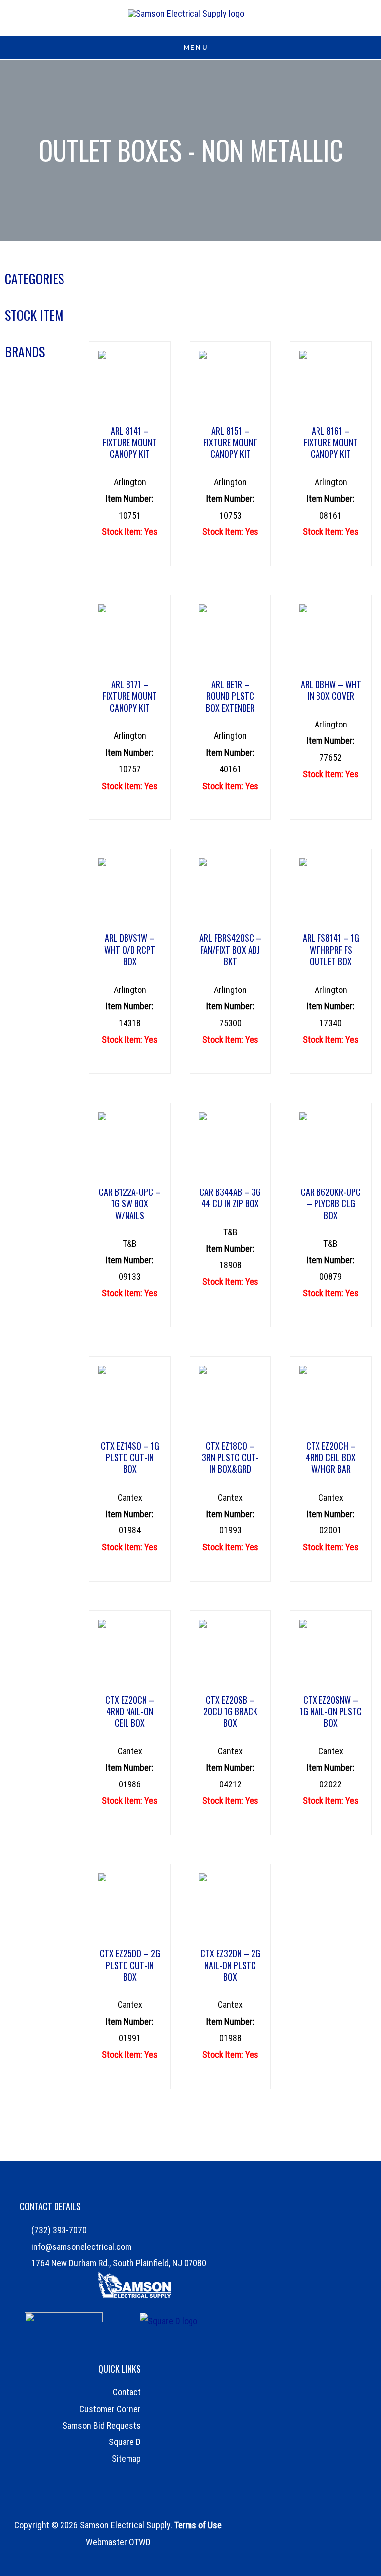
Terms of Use (198, 2525)
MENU (196, 47)
